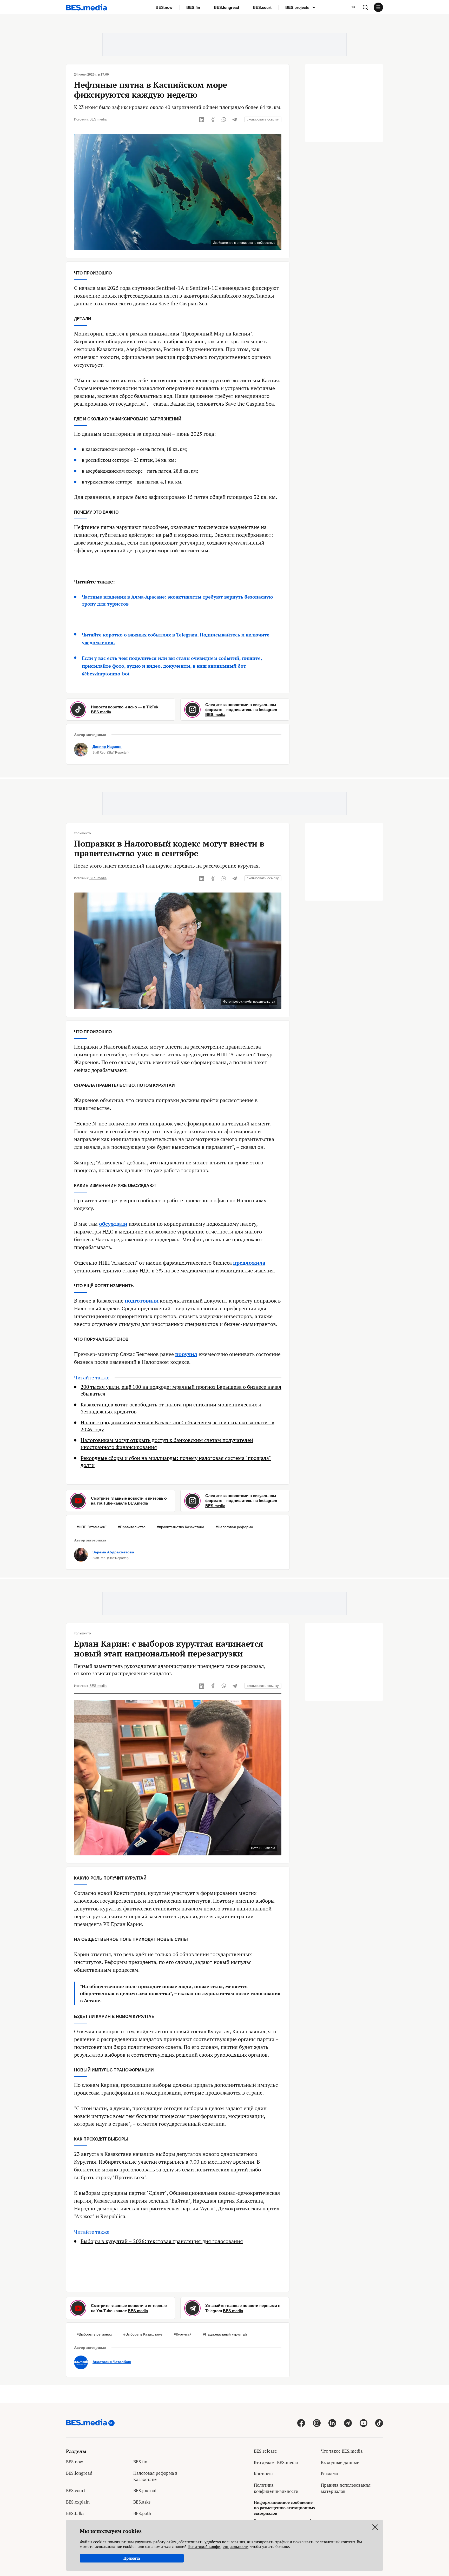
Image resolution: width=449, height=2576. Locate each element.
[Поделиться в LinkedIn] (202, 119)
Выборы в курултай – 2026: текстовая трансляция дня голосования (162, 2241)
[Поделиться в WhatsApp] (224, 119)
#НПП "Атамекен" (92, 1527)
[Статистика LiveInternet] (325, 2503)
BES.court (262, 7)
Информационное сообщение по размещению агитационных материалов (285, 2508)
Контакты (264, 2474)
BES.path (142, 2513)
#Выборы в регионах (94, 2334)
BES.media (98, 119)
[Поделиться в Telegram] (235, 119)
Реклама (329, 2474)
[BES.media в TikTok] (379, 2423)
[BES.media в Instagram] (317, 2423)
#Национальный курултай (225, 2334)
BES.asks (142, 2502)
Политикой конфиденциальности (218, 2546)
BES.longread (226, 7)
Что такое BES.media (342, 2451)
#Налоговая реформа (234, 1527)
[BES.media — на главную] (87, 7)
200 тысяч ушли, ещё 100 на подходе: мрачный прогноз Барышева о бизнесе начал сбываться (181, 1390)
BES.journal (145, 2490)
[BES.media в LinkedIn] (332, 2423)
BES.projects (297, 7)
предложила (249, 1263)
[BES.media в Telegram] (348, 2423)
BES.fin (193, 7)
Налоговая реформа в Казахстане (155, 2476)
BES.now (164, 7)
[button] (365, 7)
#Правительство (132, 1527)
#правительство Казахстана (181, 1527)
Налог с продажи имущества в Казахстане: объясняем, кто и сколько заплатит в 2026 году (177, 1426)
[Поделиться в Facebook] (213, 119)
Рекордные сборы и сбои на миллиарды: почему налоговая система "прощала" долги (176, 1462)
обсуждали (113, 1224)
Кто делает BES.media (276, 2462)
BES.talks (75, 2513)
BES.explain (78, 2502)
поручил (186, 1354)
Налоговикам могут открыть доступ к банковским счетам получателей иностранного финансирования (167, 1444)
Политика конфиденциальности (276, 2488)
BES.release (265, 2451)
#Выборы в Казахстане (143, 2334)
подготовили (142, 1301)
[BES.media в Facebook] (301, 2423)
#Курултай (183, 2334)
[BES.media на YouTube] (364, 2423)
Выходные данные (340, 2462)
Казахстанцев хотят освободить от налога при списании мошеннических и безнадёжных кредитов (171, 1408)
